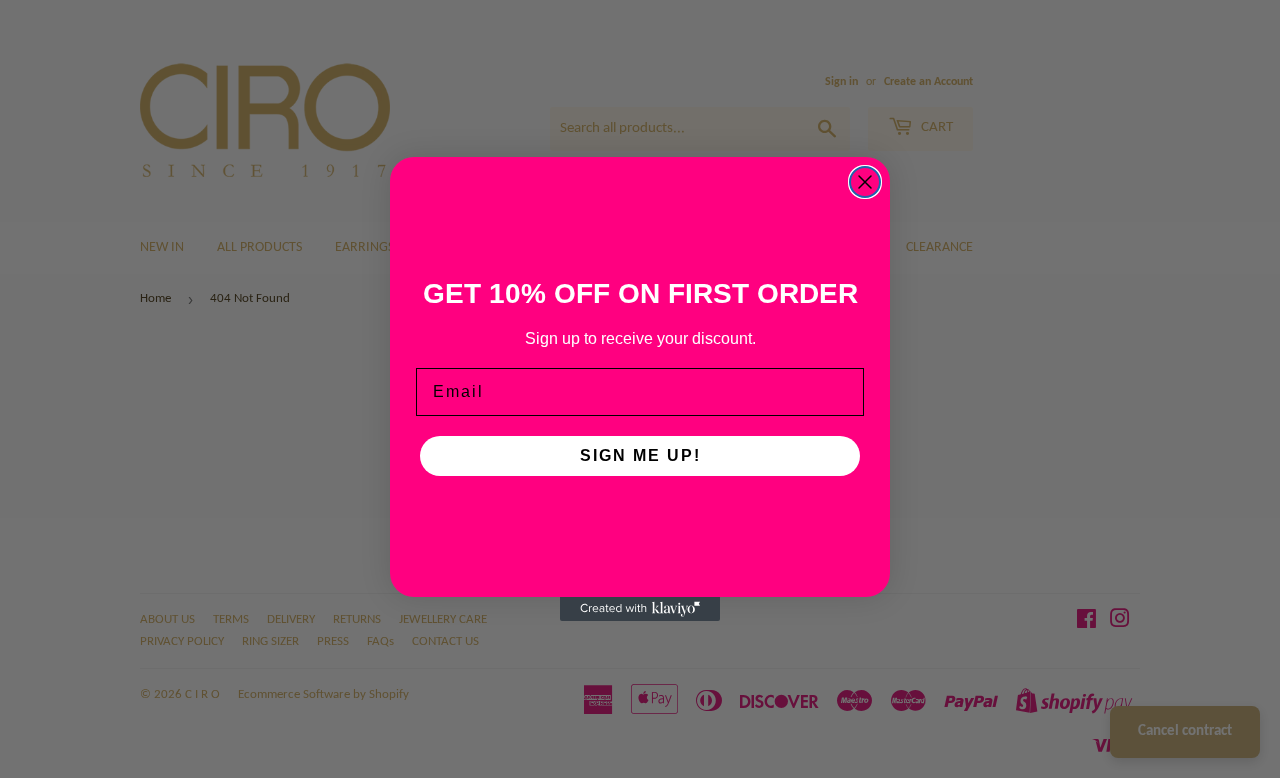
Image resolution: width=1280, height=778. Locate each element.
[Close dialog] (865, 182)
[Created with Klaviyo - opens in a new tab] (640, 609)
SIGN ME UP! (640, 455)
